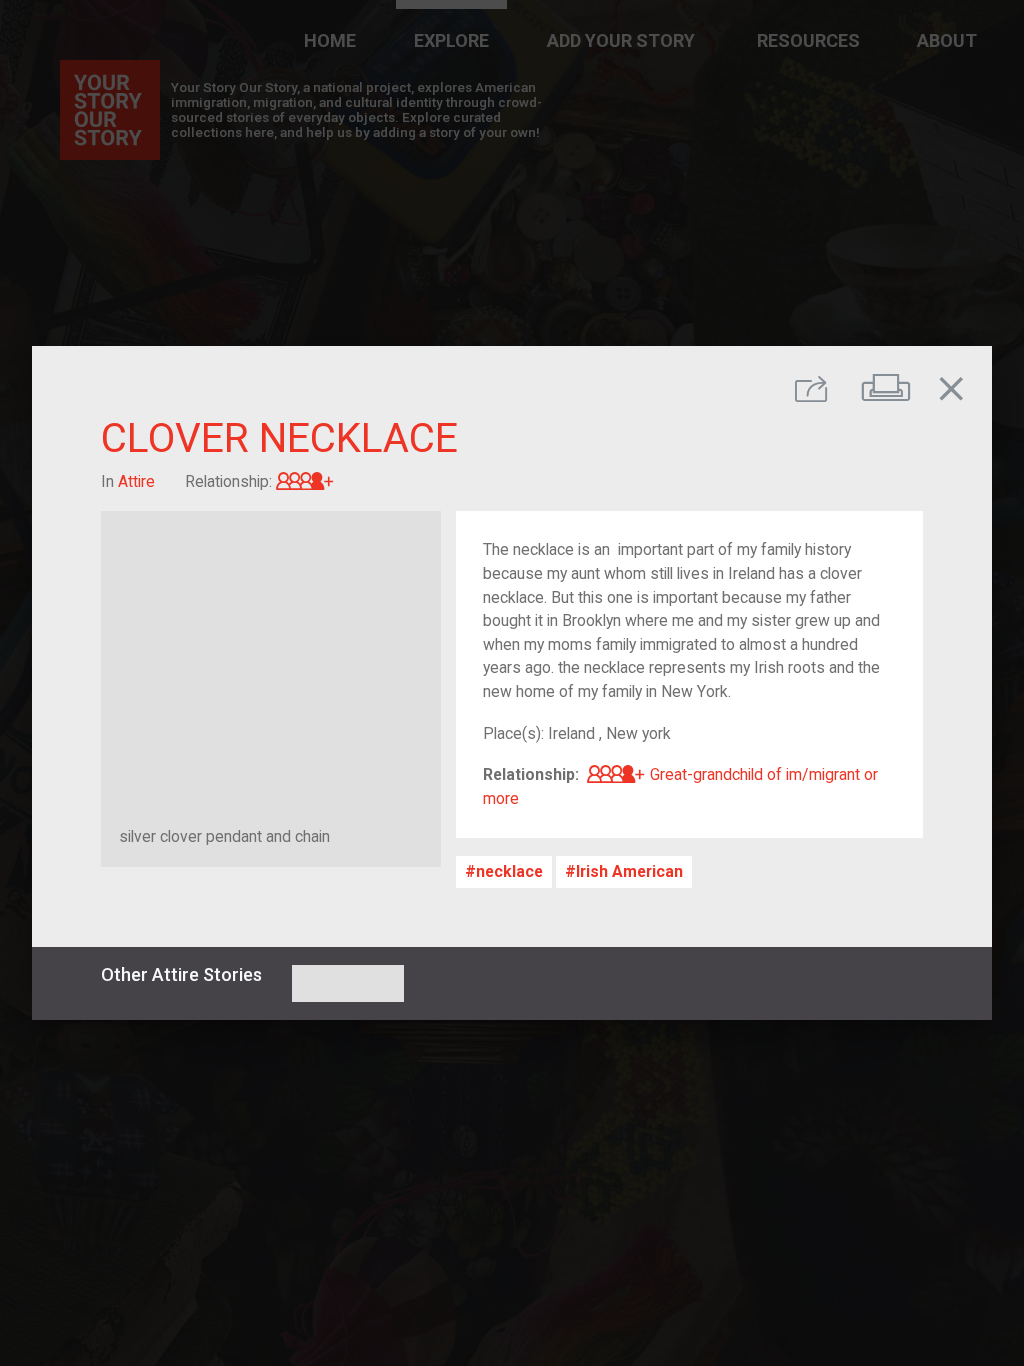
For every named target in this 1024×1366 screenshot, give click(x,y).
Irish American (629, 871)
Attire (136, 481)
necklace (509, 871)
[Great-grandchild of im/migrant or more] (305, 481)
